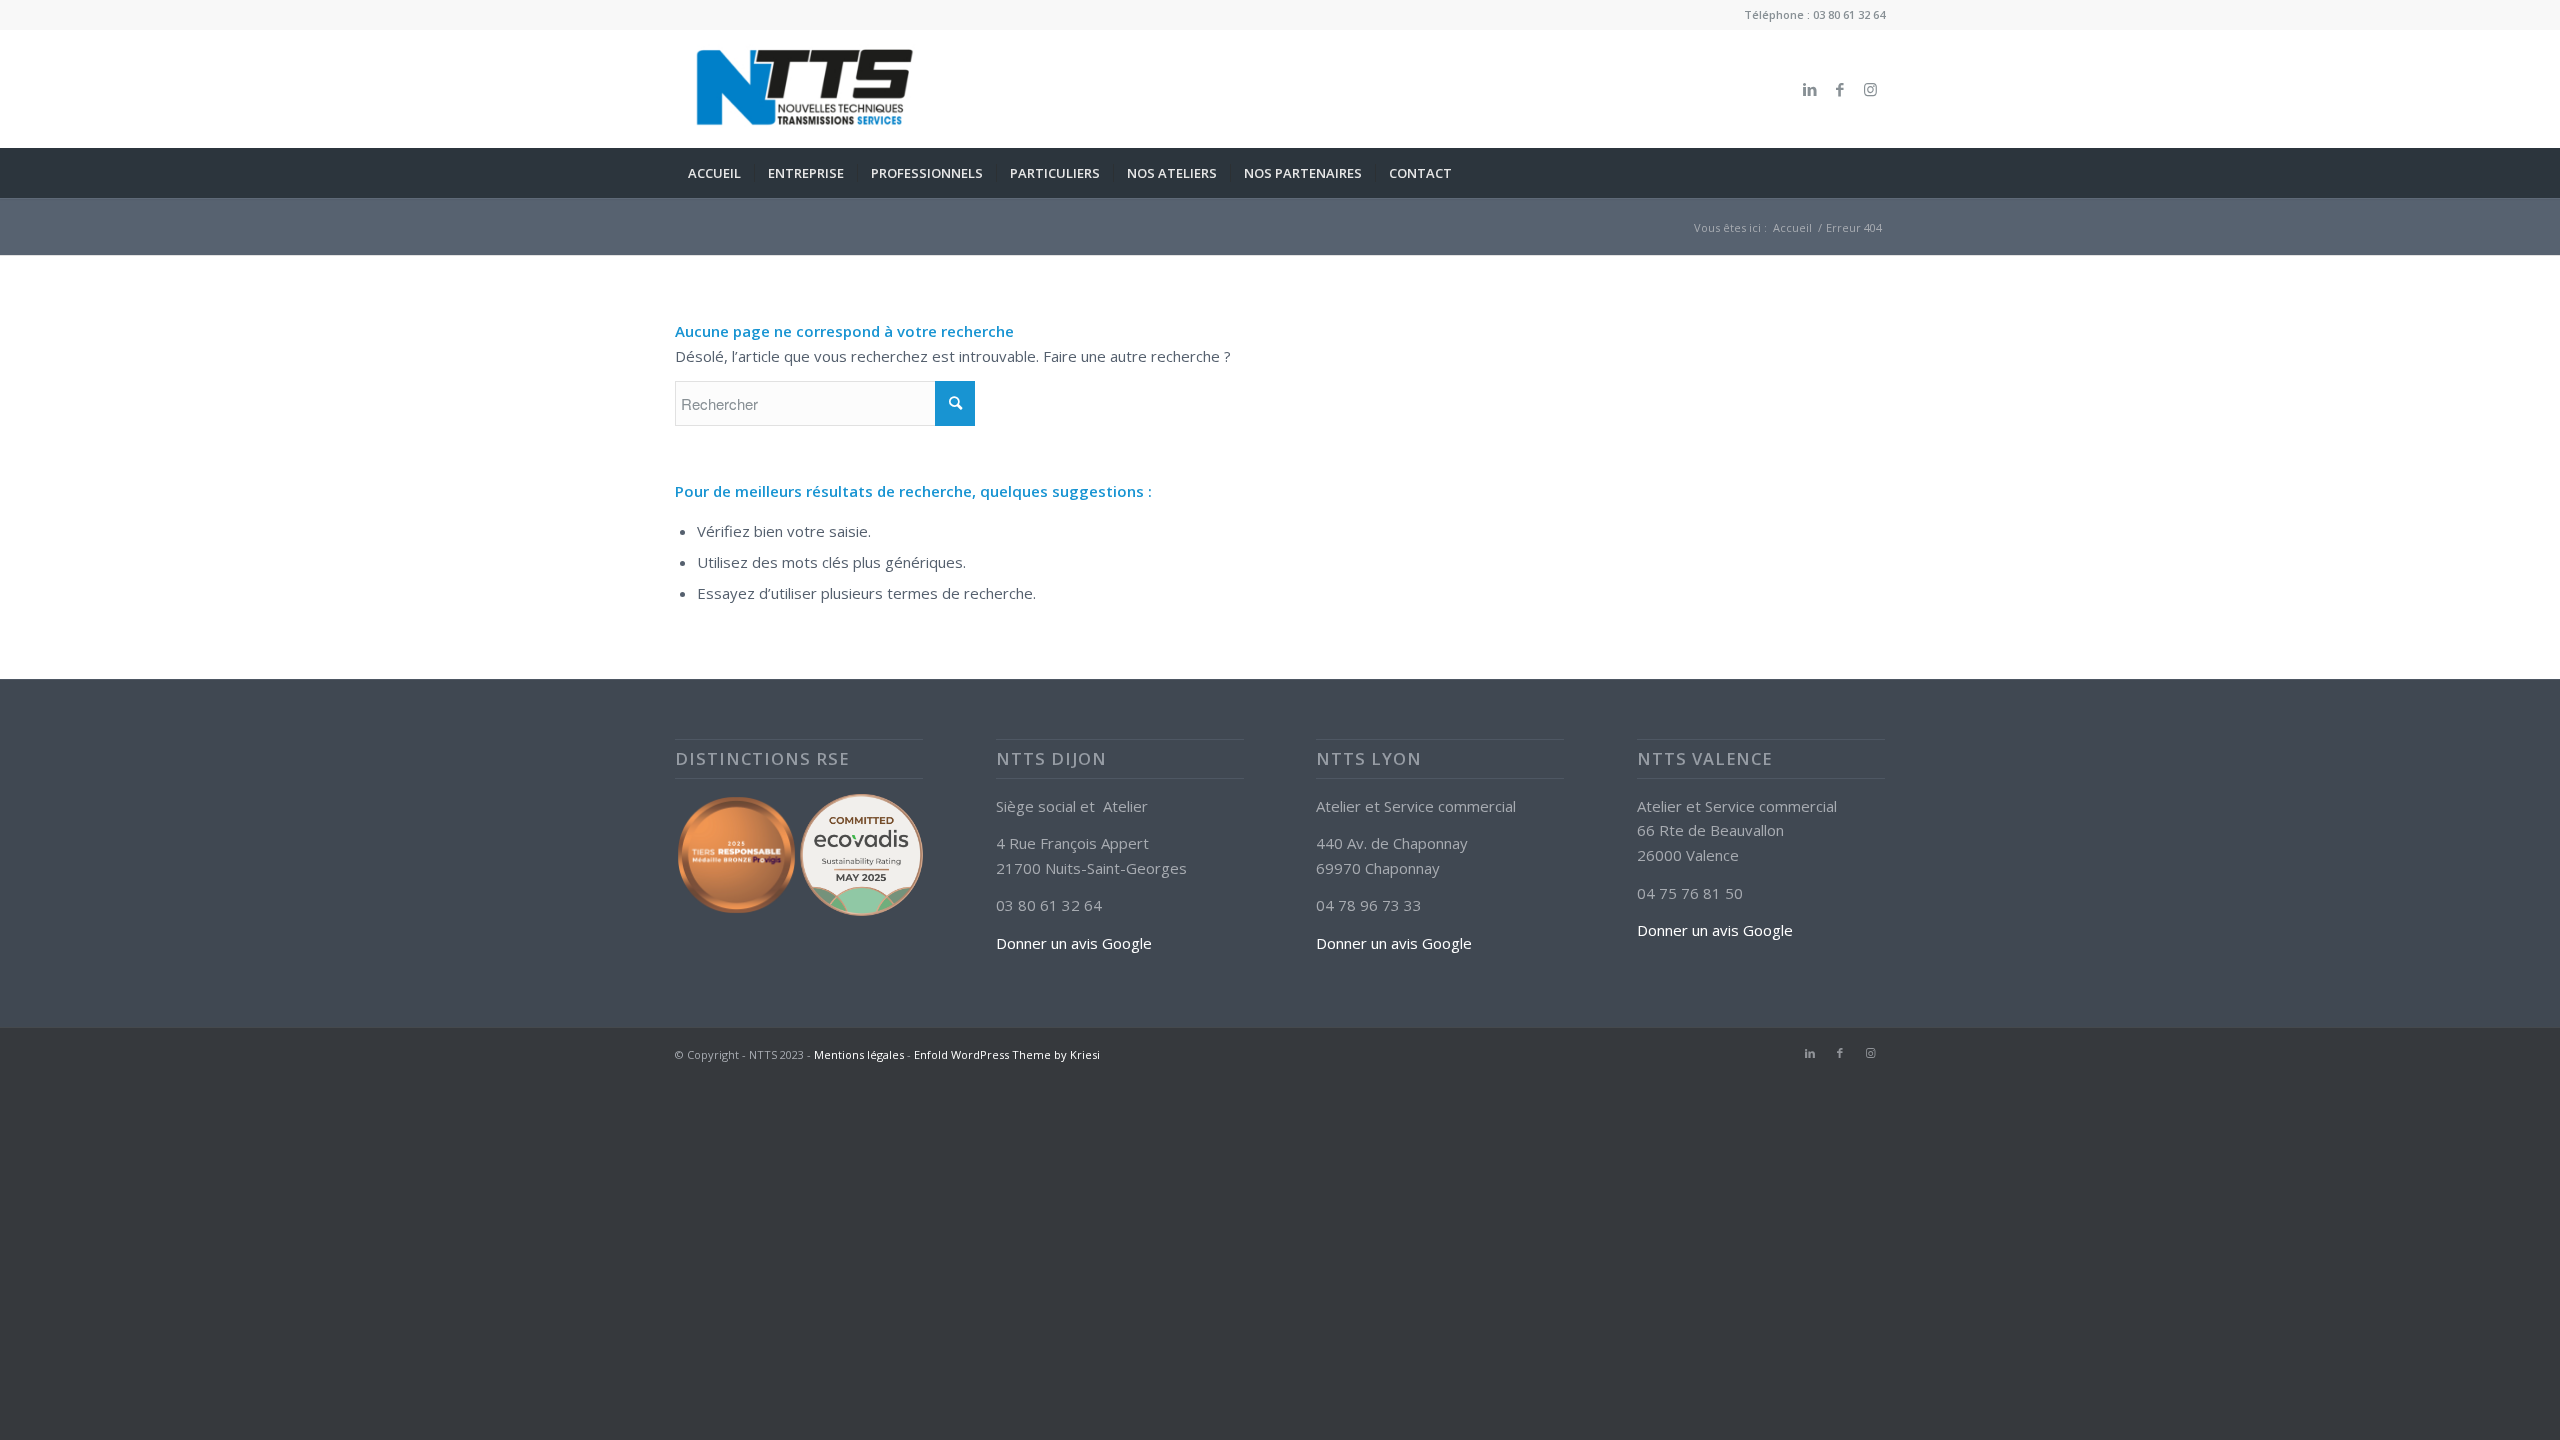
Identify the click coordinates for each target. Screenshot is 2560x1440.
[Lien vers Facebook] (1840, 89)
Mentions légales (859, 1054)
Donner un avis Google (1074, 943)
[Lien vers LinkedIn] (1810, 89)
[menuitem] (714, 173)
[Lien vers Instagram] (1870, 89)
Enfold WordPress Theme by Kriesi (1007, 1054)
